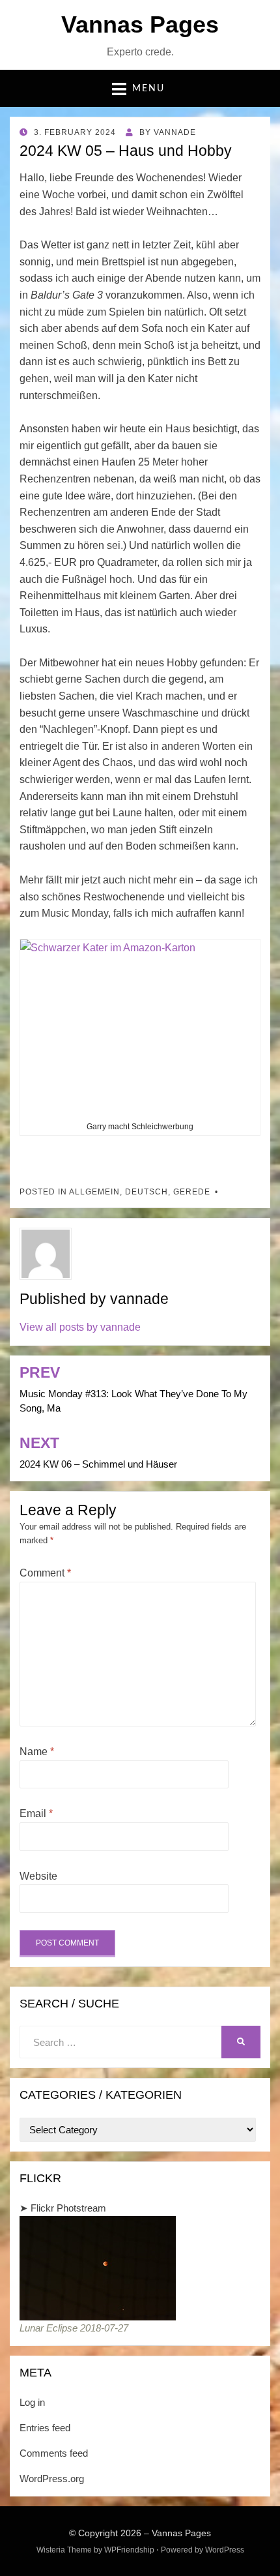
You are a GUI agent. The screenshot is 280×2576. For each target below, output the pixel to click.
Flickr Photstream (68, 2208)
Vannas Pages (140, 24)
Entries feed (45, 2428)
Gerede (192, 1192)
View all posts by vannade (80, 1327)
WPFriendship (129, 2550)
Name (37, 1752)
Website (38, 1876)
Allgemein (94, 1192)
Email (36, 1814)
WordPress (225, 2550)
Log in (32, 2402)
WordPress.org (52, 2479)
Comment (45, 1573)
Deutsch (147, 1192)
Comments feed (54, 2453)
